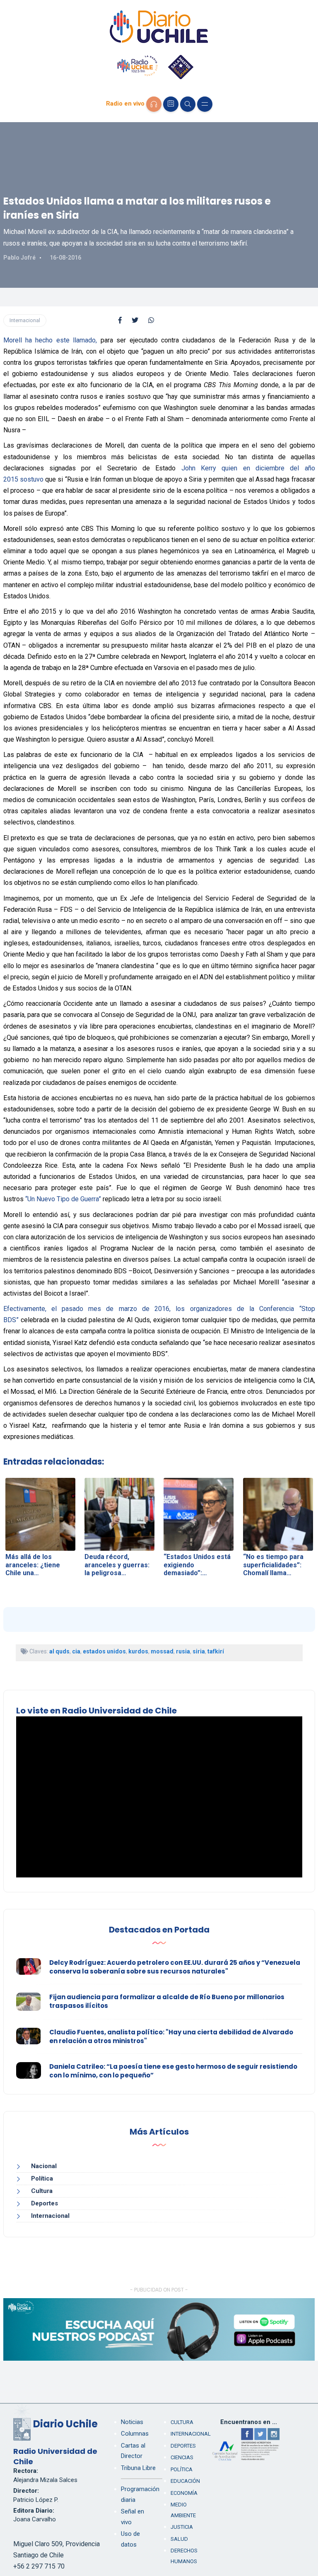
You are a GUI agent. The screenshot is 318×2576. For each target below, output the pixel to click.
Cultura (42, 2191)
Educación (185, 2481)
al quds (59, 1651)
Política (42, 2178)
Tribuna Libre (138, 2468)
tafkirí (216, 1651)
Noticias (132, 2422)
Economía (184, 2493)
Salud (179, 2539)
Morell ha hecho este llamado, (50, 340)
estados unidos (104, 1651)
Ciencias (182, 2457)
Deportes (45, 2203)
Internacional (25, 320)
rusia (183, 1651)
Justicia (182, 2527)
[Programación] (171, 104)
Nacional (44, 2166)
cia (76, 1651)
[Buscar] (188, 104)
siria (199, 1651)
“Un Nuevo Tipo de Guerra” (63, 1199)
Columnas (135, 2434)
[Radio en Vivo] (154, 104)
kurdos (138, 1651)
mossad (162, 1651)
